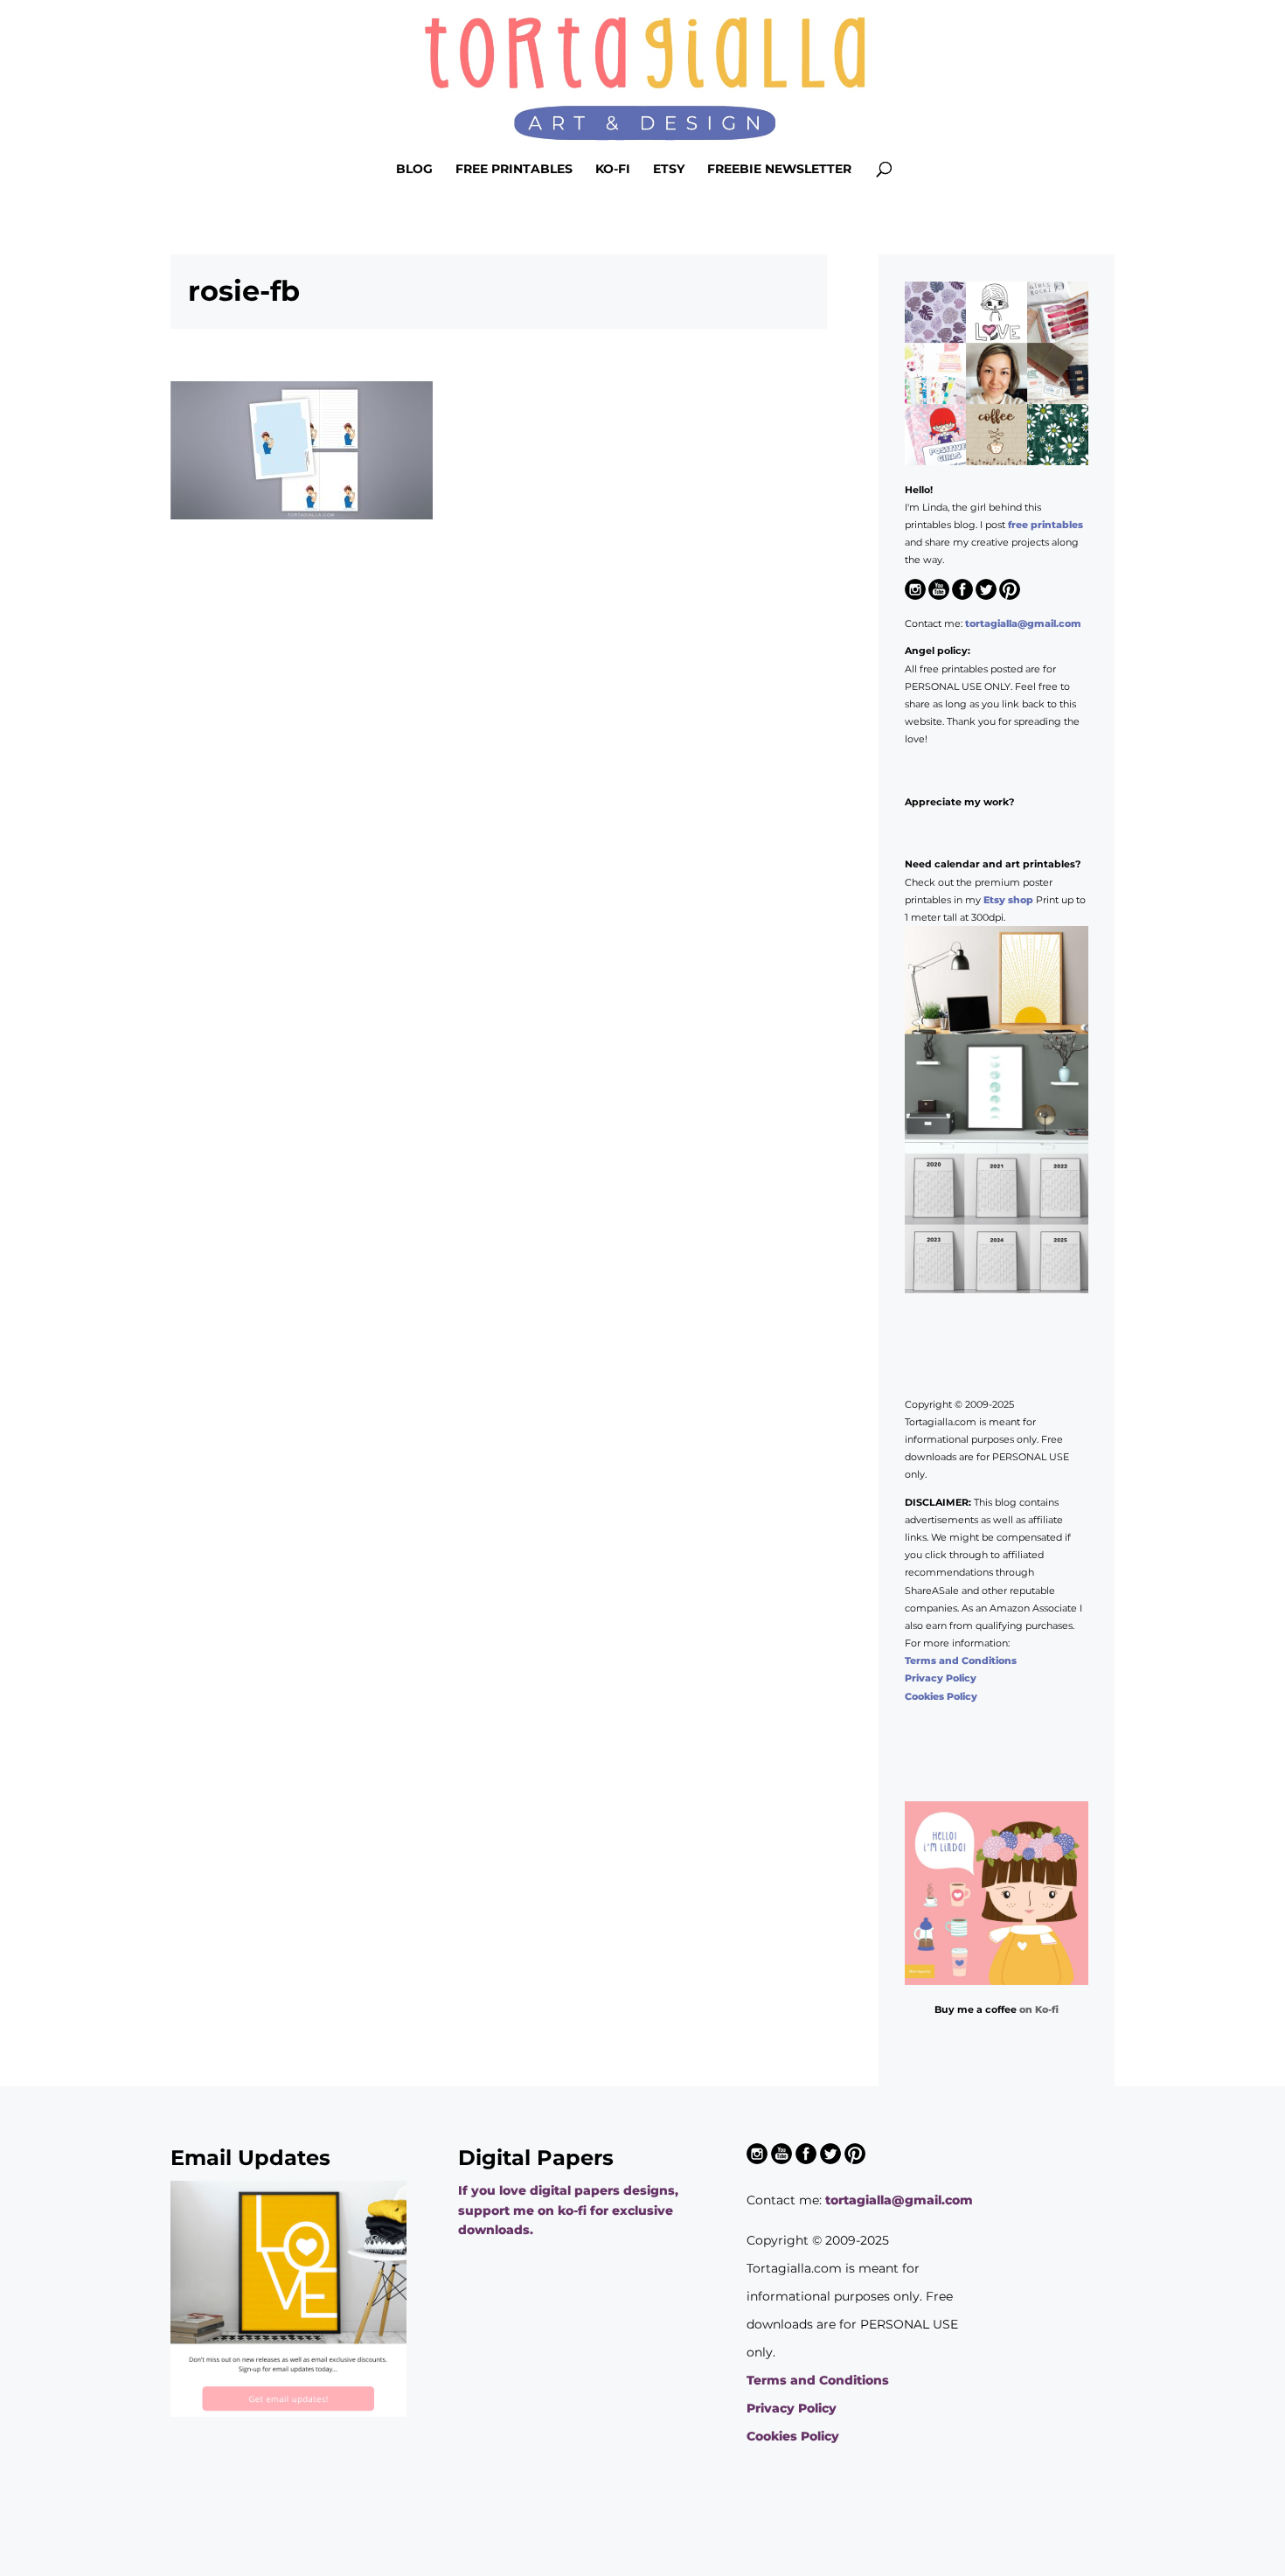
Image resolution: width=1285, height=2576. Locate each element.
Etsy (669, 170)
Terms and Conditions (961, 1660)
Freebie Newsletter (779, 170)
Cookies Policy (941, 1696)
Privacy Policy (941, 1678)
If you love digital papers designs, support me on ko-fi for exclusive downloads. (568, 2210)
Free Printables (514, 170)
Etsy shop (1008, 900)
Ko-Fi (613, 170)
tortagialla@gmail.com (1023, 623)
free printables (1045, 525)
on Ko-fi (1039, 2009)
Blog (414, 170)
